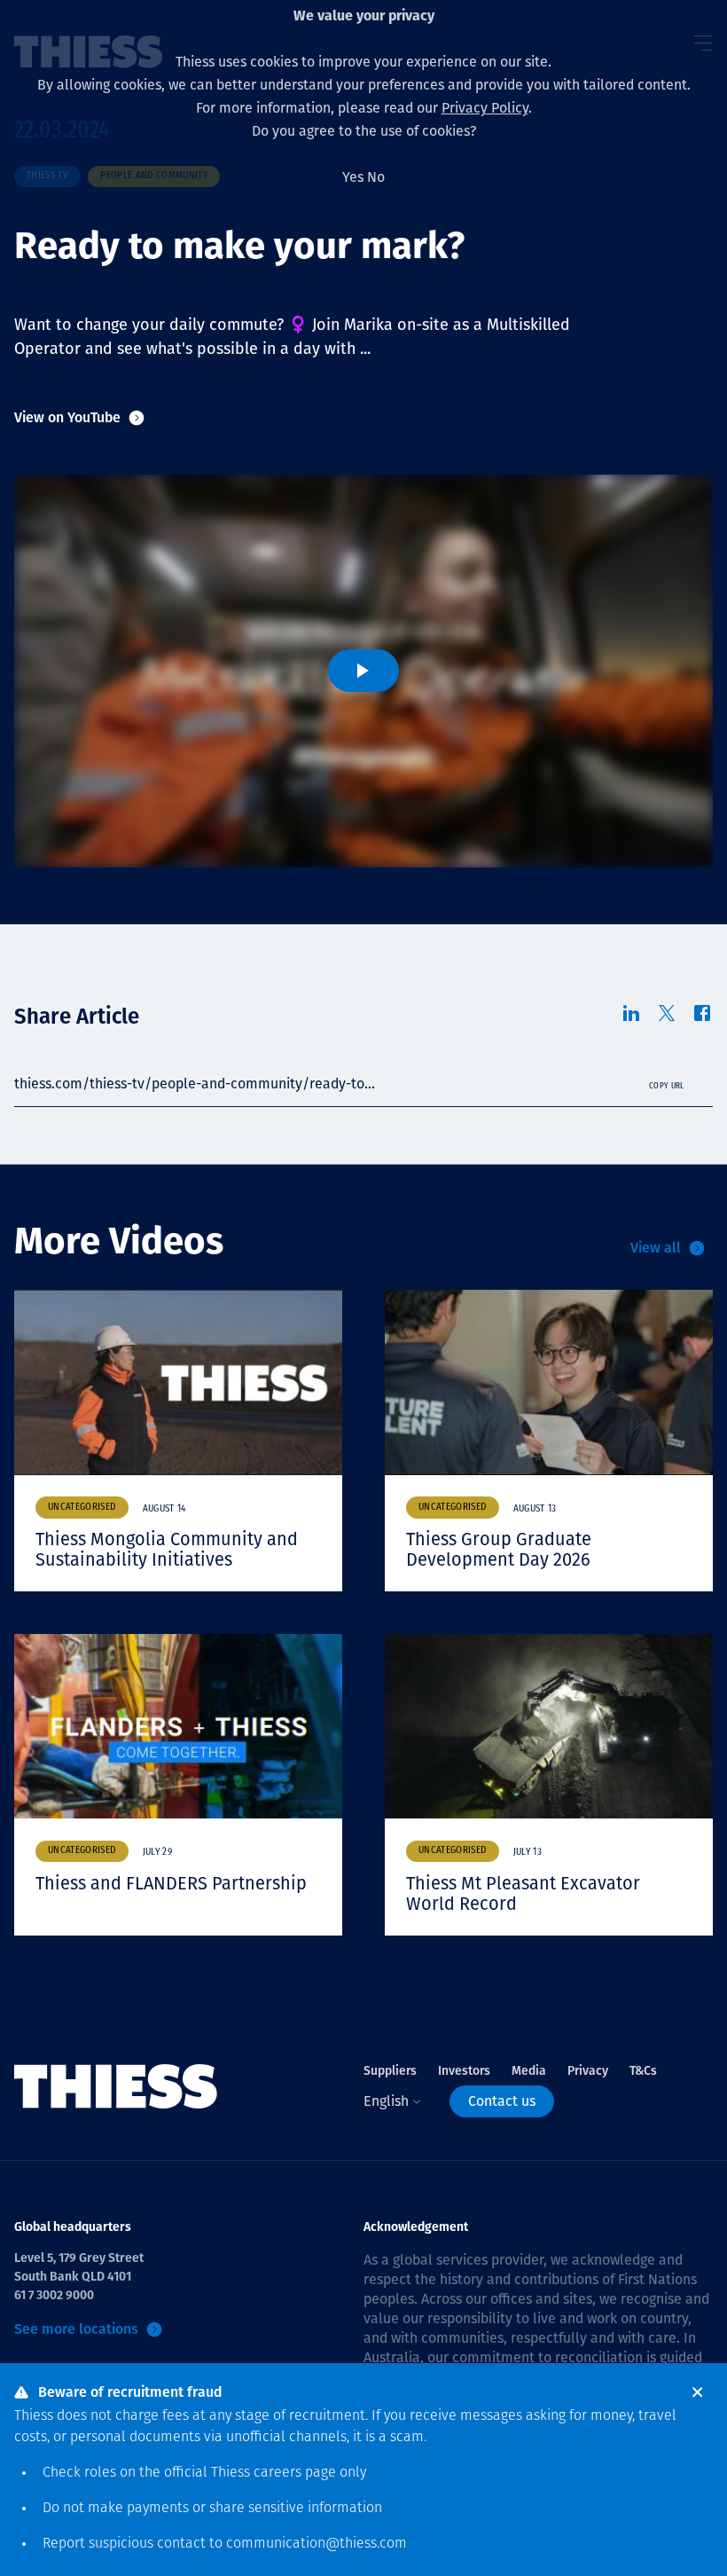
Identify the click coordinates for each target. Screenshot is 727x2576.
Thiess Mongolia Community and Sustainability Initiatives (167, 1549)
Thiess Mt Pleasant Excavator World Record (523, 1893)
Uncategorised (82, 1508)
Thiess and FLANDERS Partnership (171, 1883)
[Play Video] (363, 671)
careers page (295, 2473)
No (376, 177)
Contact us (502, 2101)
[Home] (116, 2087)
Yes (353, 177)
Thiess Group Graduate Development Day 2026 (499, 1549)
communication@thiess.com (317, 2544)
